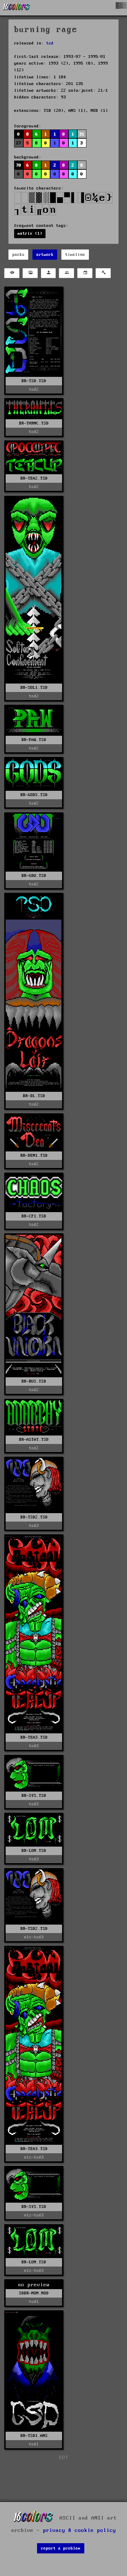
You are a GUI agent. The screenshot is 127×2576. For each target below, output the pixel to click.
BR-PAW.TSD (34, 740)
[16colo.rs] (17, 8)
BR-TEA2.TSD (34, 478)
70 (19, 165)
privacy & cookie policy (80, 2530)
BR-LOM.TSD (34, 1851)
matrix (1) (30, 233)
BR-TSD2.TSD (34, 1517)
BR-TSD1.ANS (34, 2436)
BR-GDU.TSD (34, 876)
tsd (50, 43)
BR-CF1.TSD (34, 1216)
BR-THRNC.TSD (34, 423)
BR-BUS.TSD (34, 1381)
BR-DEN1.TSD (34, 1155)
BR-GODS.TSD (34, 795)
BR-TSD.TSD (34, 381)
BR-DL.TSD (34, 1096)
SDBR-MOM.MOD (34, 2293)
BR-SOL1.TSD (34, 688)
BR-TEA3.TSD (34, 1737)
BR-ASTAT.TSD (34, 1440)
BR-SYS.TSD (34, 1796)
